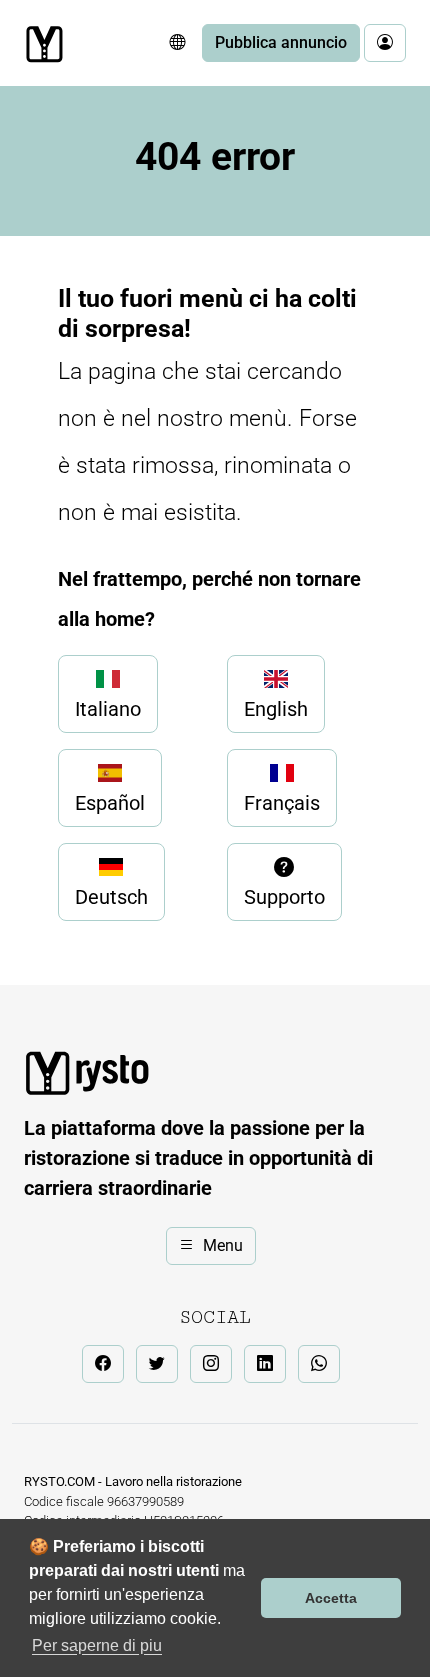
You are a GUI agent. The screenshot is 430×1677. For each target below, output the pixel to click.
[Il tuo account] (385, 43)
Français (282, 803)
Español (110, 803)
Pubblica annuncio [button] (281, 42)
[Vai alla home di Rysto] (44, 44)
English (276, 709)
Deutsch (111, 897)
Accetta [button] (331, 1598)
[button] (177, 43)
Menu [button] (223, 1245)
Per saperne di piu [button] (97, 1645)
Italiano (108, 709)
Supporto (284, 897)
